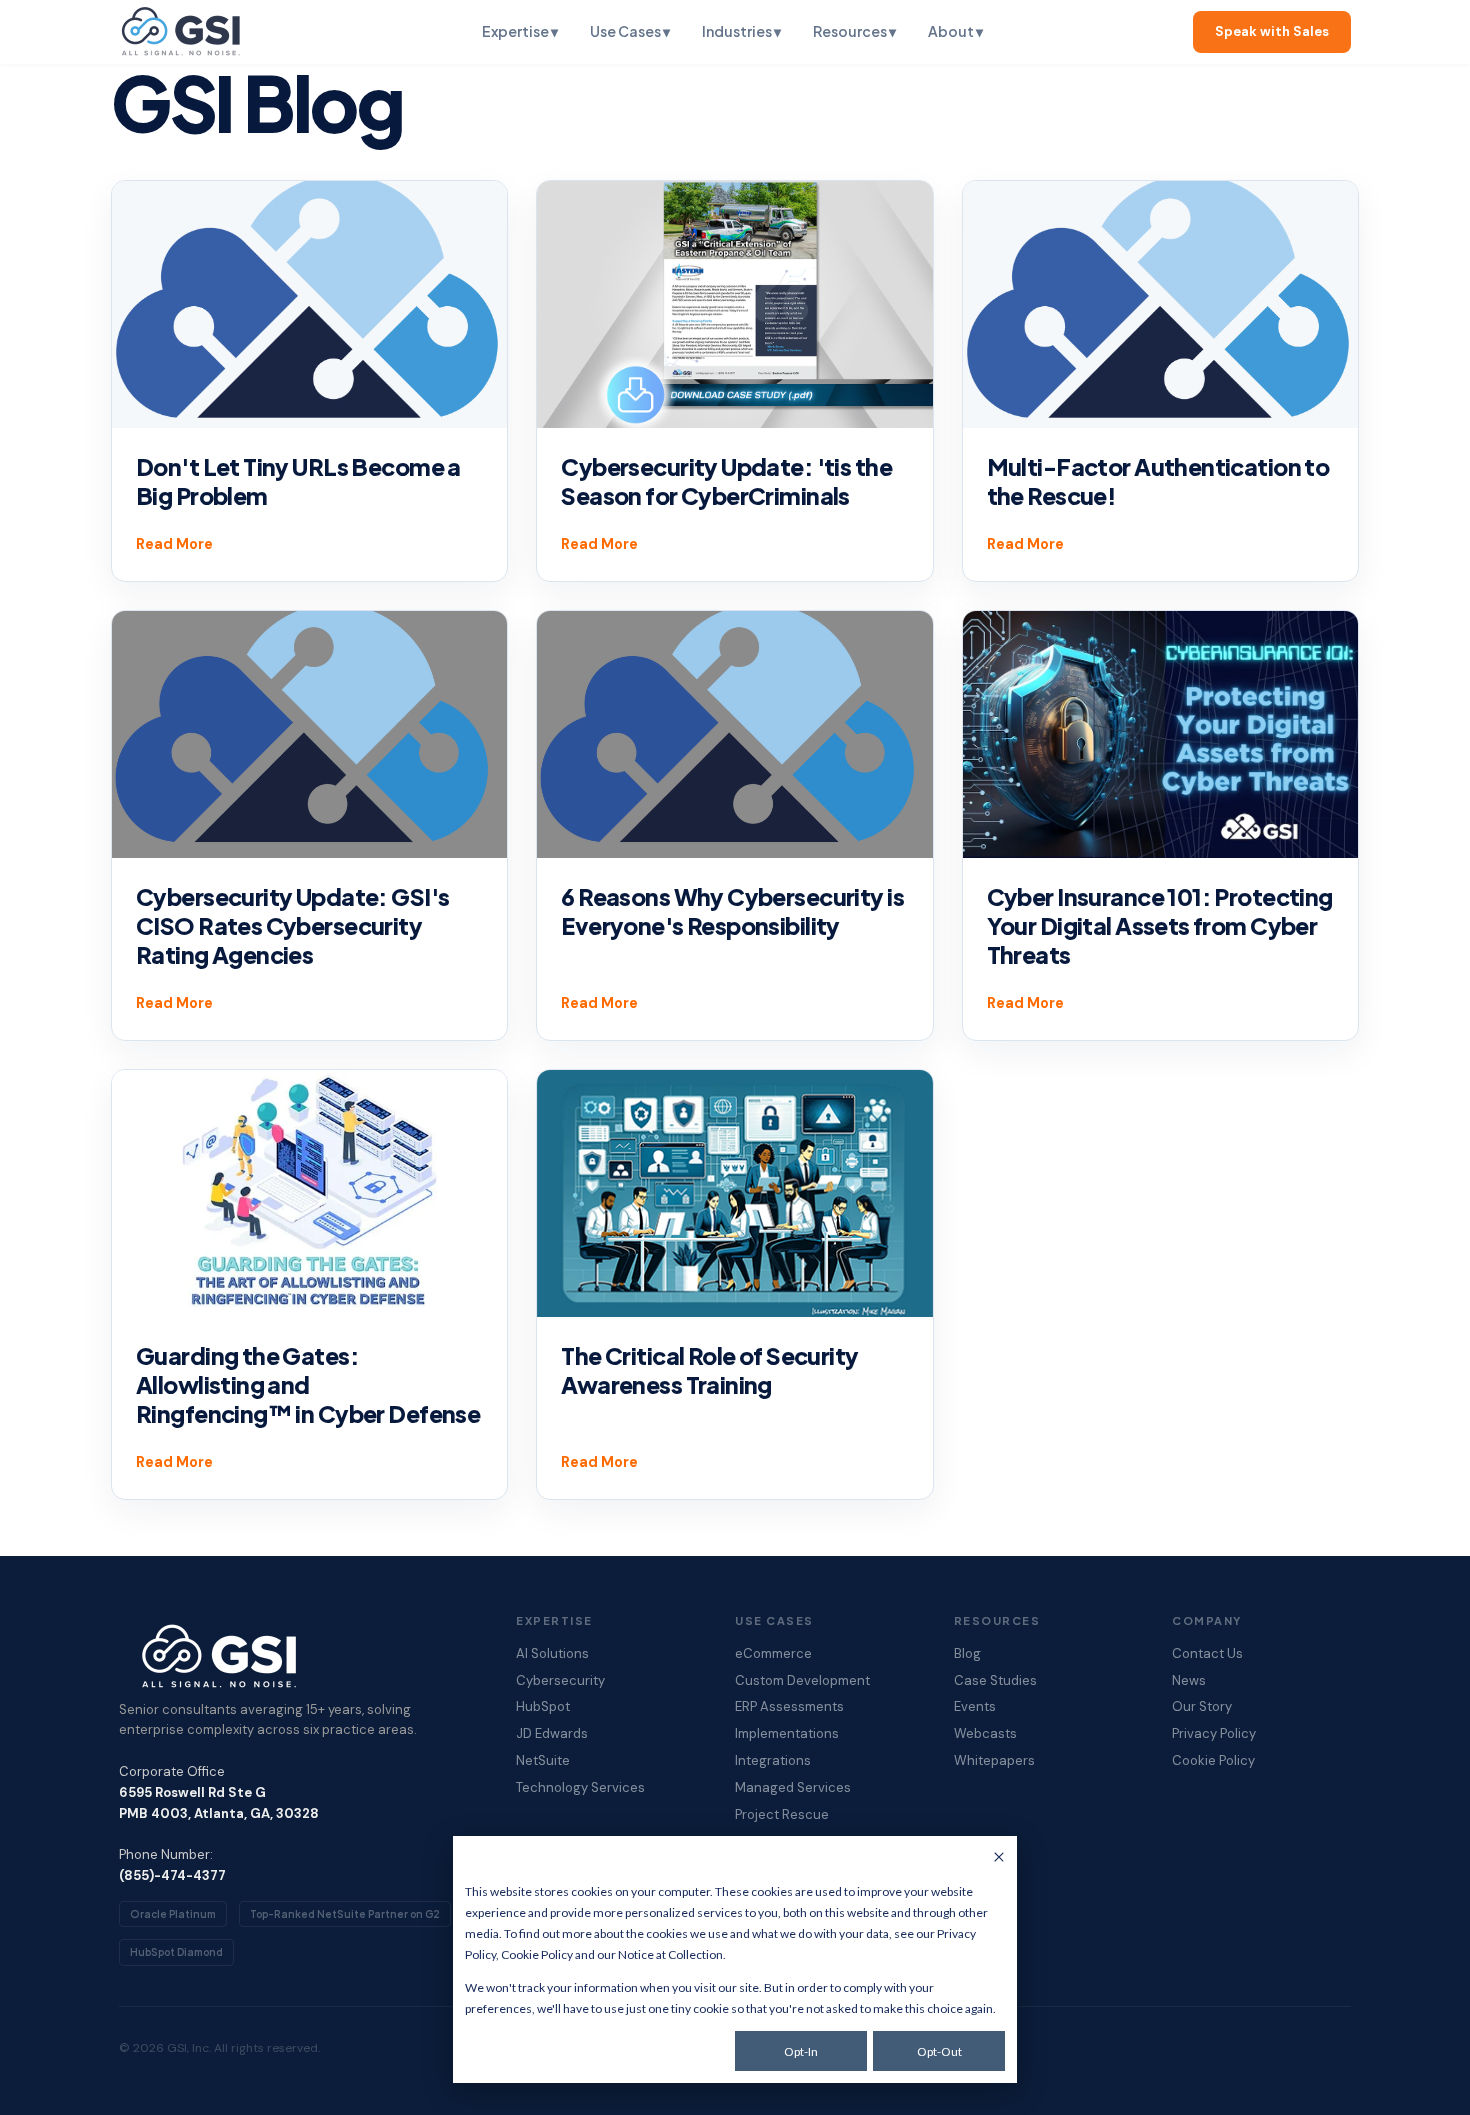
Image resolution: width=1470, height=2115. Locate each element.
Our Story (1202, 1707)
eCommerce (773, 1654)
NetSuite (543, 1761)
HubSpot (543, 1707)
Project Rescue (782, 1815)
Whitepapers (994, 1761)
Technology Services (580, 1788)
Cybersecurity (560, 1681)
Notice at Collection (670, 1954)
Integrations (773, 1761)
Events (975, 1707)
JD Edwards (552, 1734)
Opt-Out (939, 2051)
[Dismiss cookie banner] (999, 1858)
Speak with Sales (1272, 31)
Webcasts (985, 1734)
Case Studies (995, 1681)
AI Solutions (552, 1654)
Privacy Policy (1214, 1734)
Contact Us (1207, 1654)
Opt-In (801, 2051)
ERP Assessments (789, 1707)
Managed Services (793, 1788)
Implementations (787, 1734)
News (1189, 1681)
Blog (967, 1654)
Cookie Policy (537, 1954)
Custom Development (802, 1681)
